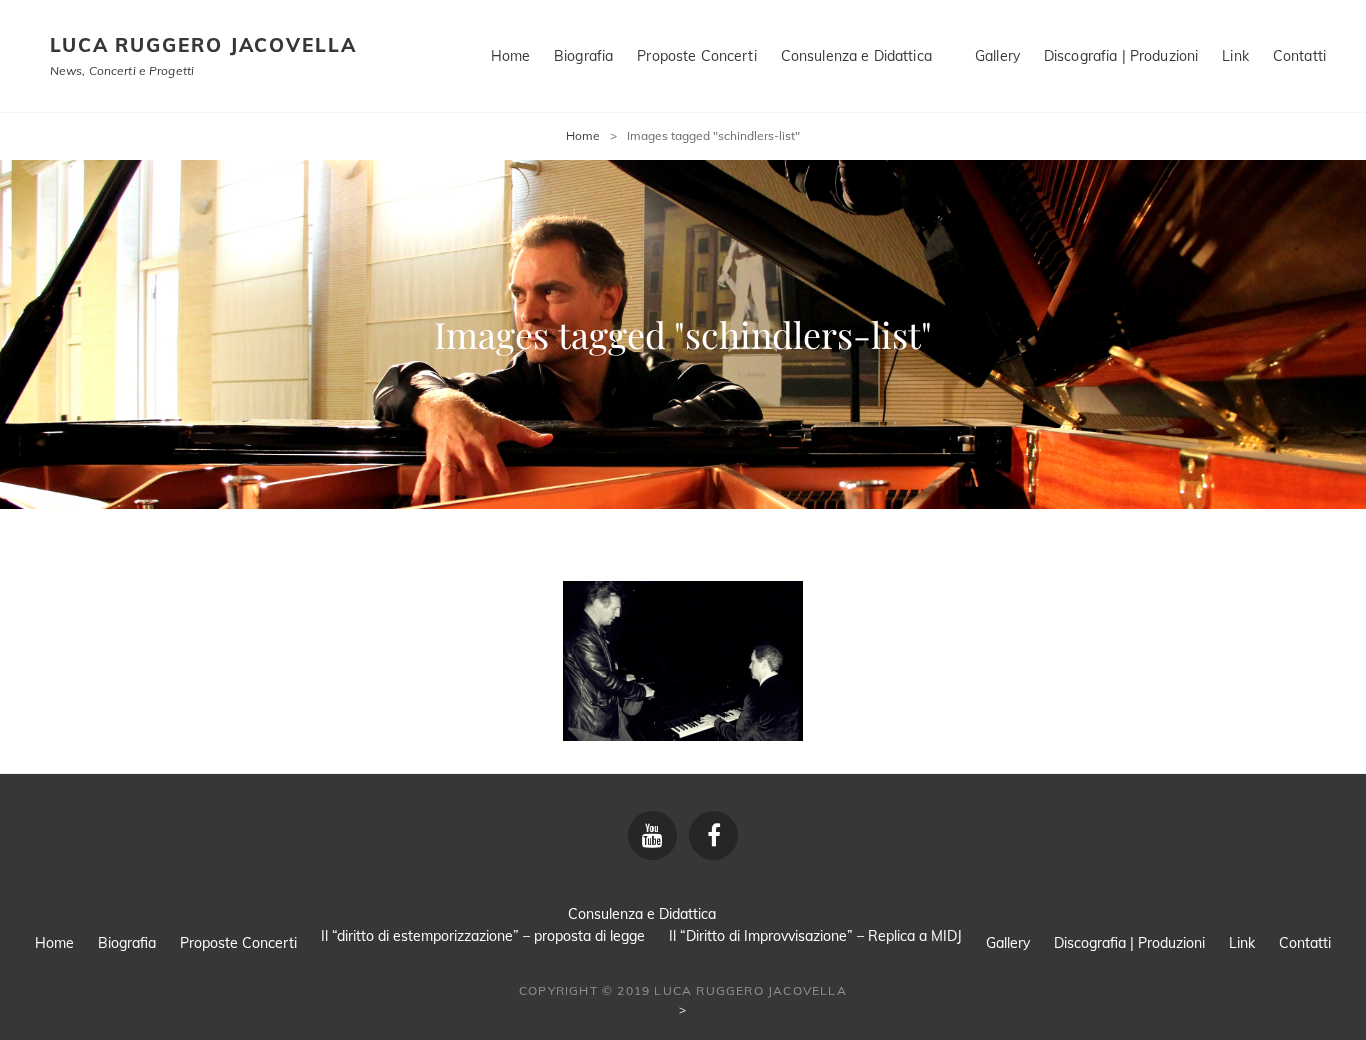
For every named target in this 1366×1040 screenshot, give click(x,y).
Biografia (583, 56)
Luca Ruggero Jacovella (203, 45)
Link (1235, 56)
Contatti (1299, 56)
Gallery (997, 56)
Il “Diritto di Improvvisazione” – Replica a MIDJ (815, 936)
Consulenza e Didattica (856, 56)
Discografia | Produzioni (1121, 56)
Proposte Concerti (696, 56)
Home (511, 56)
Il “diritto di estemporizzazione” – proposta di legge (483, 936)
